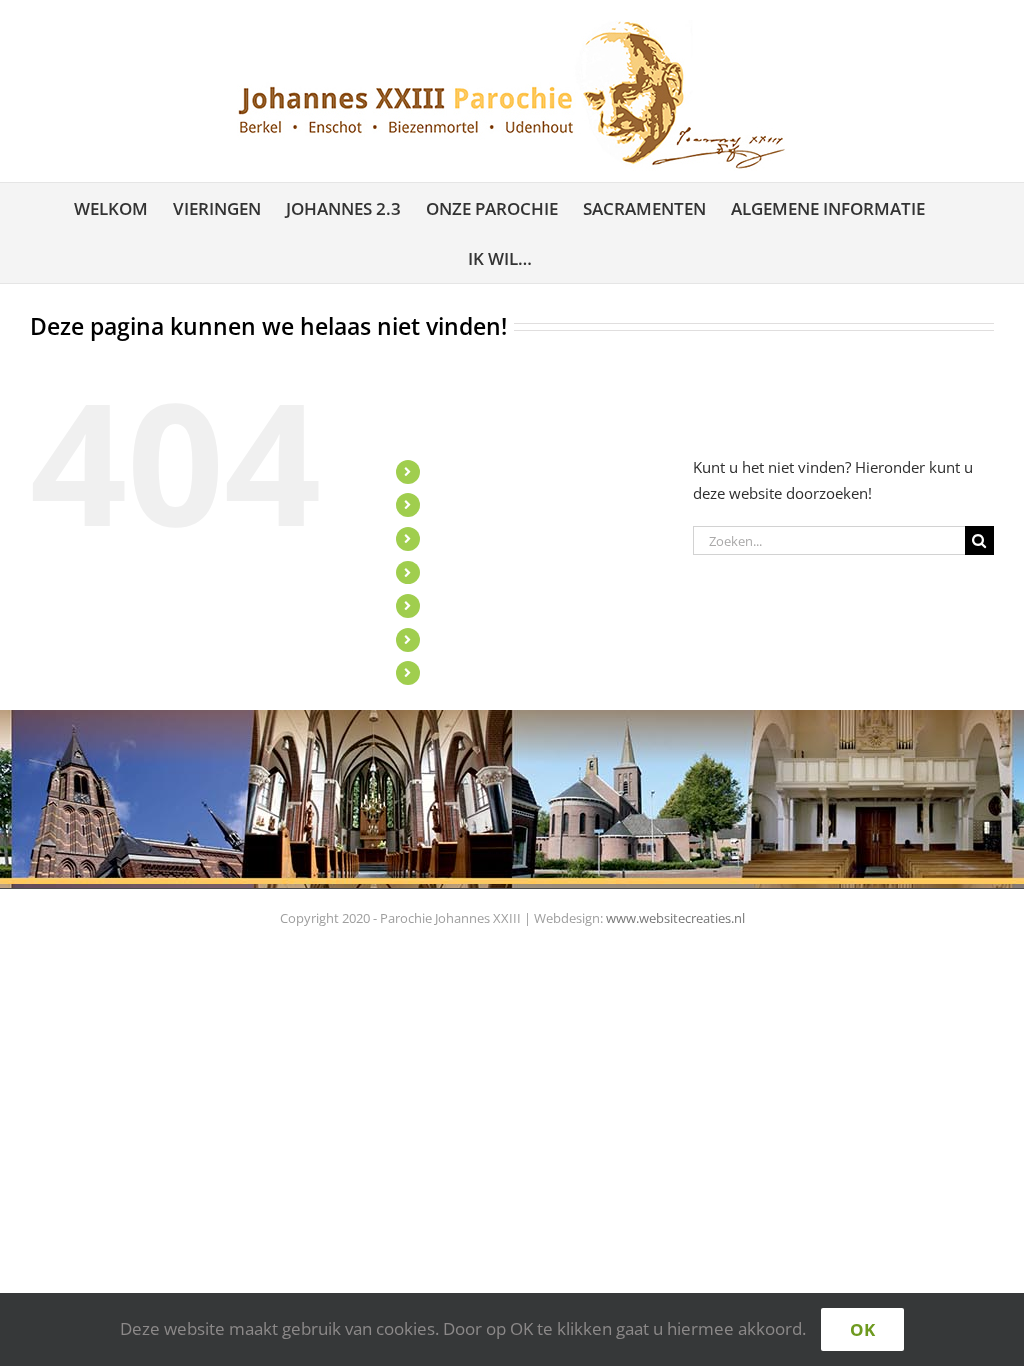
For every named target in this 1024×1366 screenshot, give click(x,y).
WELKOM (460, 471)
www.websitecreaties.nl (675, 918)
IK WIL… (456, 672)
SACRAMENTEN (481, 605)
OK (862, 1329)
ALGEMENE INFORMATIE (511, 639)
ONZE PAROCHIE (485, 572)
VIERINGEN (466, 504)
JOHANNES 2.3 (478, 538)
